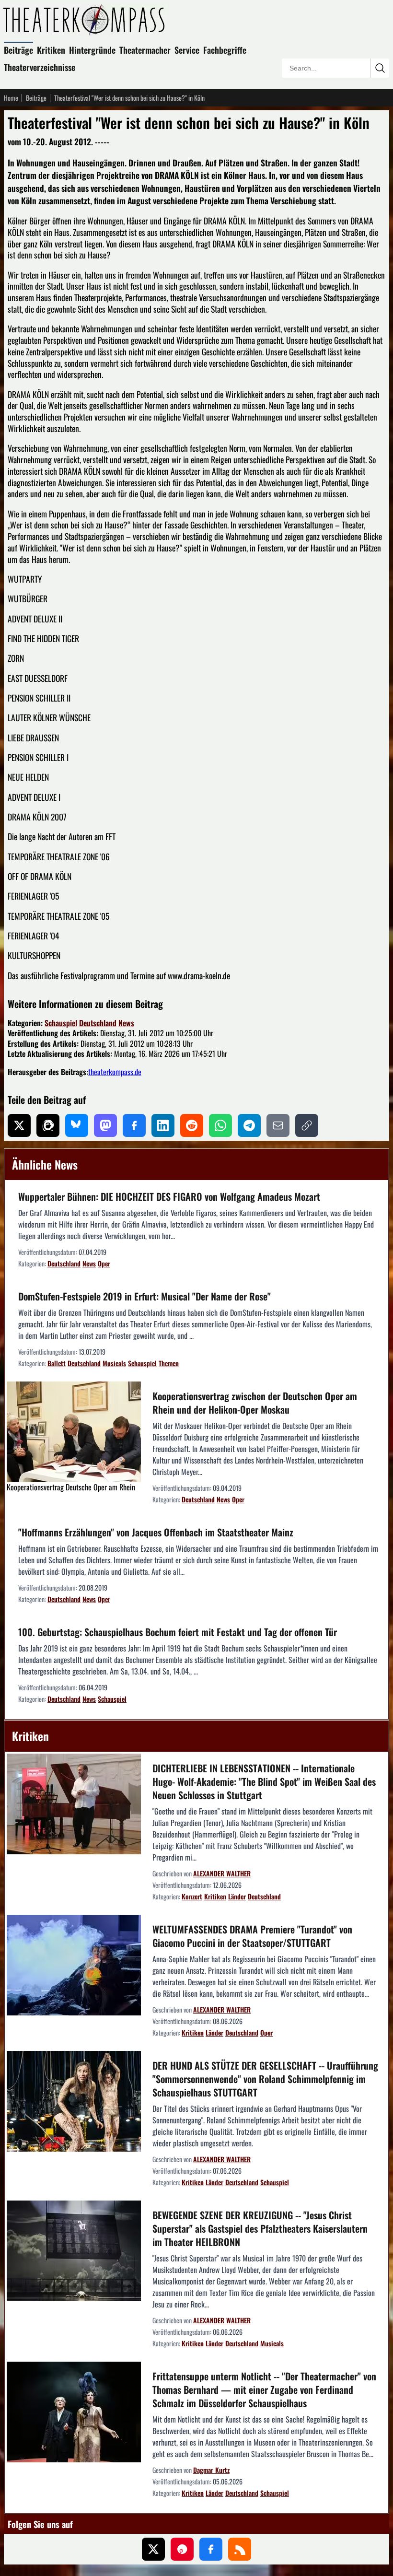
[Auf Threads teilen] (48, 1125)
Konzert (192, 1896)
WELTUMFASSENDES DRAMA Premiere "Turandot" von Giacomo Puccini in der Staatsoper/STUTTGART (252, 1936)
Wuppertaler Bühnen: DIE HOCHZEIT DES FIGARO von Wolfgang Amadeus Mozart (169, 1196)
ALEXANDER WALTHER (222, 1873)
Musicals (114, 1363)
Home (11, 98)
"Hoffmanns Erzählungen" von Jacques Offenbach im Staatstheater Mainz (156, 1532)
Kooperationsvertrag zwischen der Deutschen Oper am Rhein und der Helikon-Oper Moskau (255, 1403)
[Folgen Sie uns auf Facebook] (211, 2549)
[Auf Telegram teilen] (249, 1125)
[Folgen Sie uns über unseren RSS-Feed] (240, 2549)
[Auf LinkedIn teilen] (163, 1125)
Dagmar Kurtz (211, 2470)
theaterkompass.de (115, 1072)
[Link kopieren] (307, 1125)
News (126, 1023)
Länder (237, 1896)
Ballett (57, 1363)
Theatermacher (145, 50)
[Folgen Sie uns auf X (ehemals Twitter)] (153, 2549)
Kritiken (51, 50)
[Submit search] (380, 68)
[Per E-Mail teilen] (278, 1125)
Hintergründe (92, 50)
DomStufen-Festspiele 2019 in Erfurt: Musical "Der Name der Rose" (144, 1296)
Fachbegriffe (225, 50)
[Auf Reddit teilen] (192, 1125)
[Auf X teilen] (19, 1125)
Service (187, 50)
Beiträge (18, 50)
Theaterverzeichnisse (40, 67)
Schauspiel (61, 1023)
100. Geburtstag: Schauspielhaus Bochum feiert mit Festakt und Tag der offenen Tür (178, 1632)
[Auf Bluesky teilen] (77, 1125)
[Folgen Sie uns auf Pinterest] (182, 2549)
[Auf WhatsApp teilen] (220, 1125)
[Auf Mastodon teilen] (105, 1125)
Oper (104, 1263)
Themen (169, 1363)
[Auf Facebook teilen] (134, 1125)
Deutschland (98, 1023)
